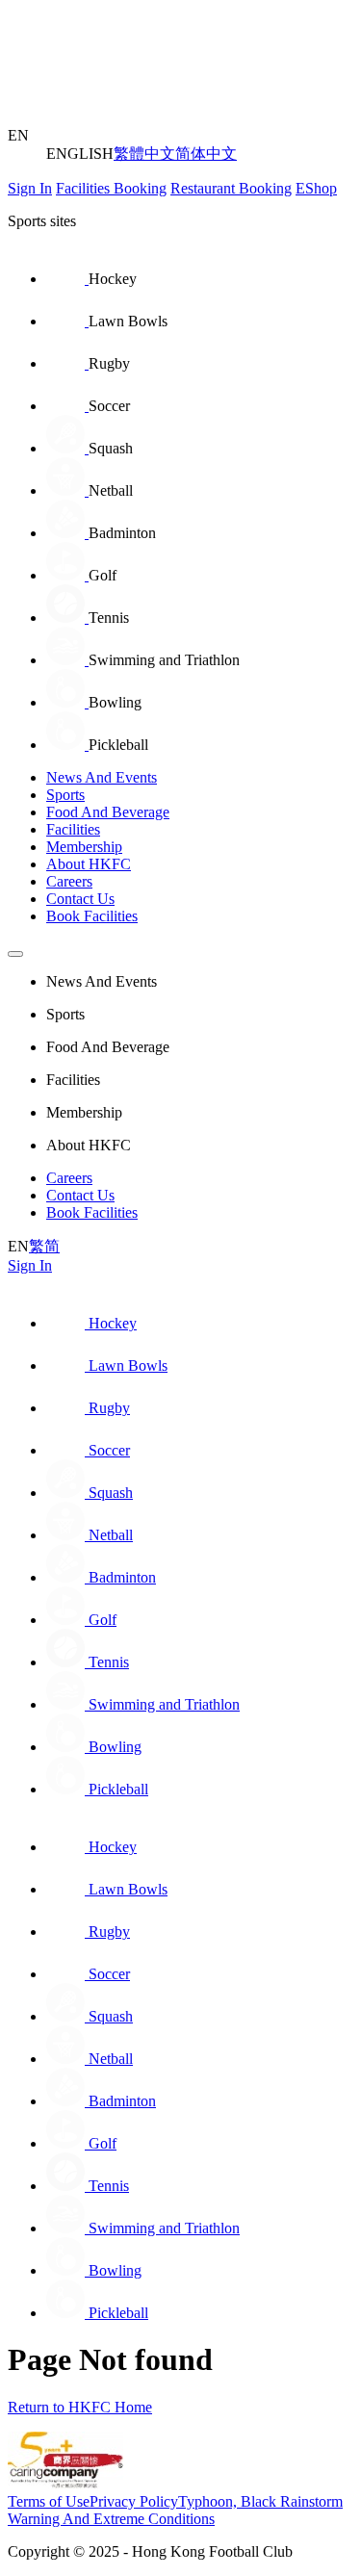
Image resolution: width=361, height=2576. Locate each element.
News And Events (102, 777)
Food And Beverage (108, 812)
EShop (316, 188)
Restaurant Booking (231, 188)
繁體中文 (144, 154)
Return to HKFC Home (80, 2407)
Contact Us (80, 899)
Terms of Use (49, 2501)
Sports (65, 795)
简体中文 (206, 154)
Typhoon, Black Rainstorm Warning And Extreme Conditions (175, 2510)
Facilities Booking (111, 188)
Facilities (73, 829)
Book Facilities (92, 916)
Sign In (30, 188)
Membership (84, 847)
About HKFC (89, 864)
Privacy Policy (134, 2501)
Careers (69, 881)
